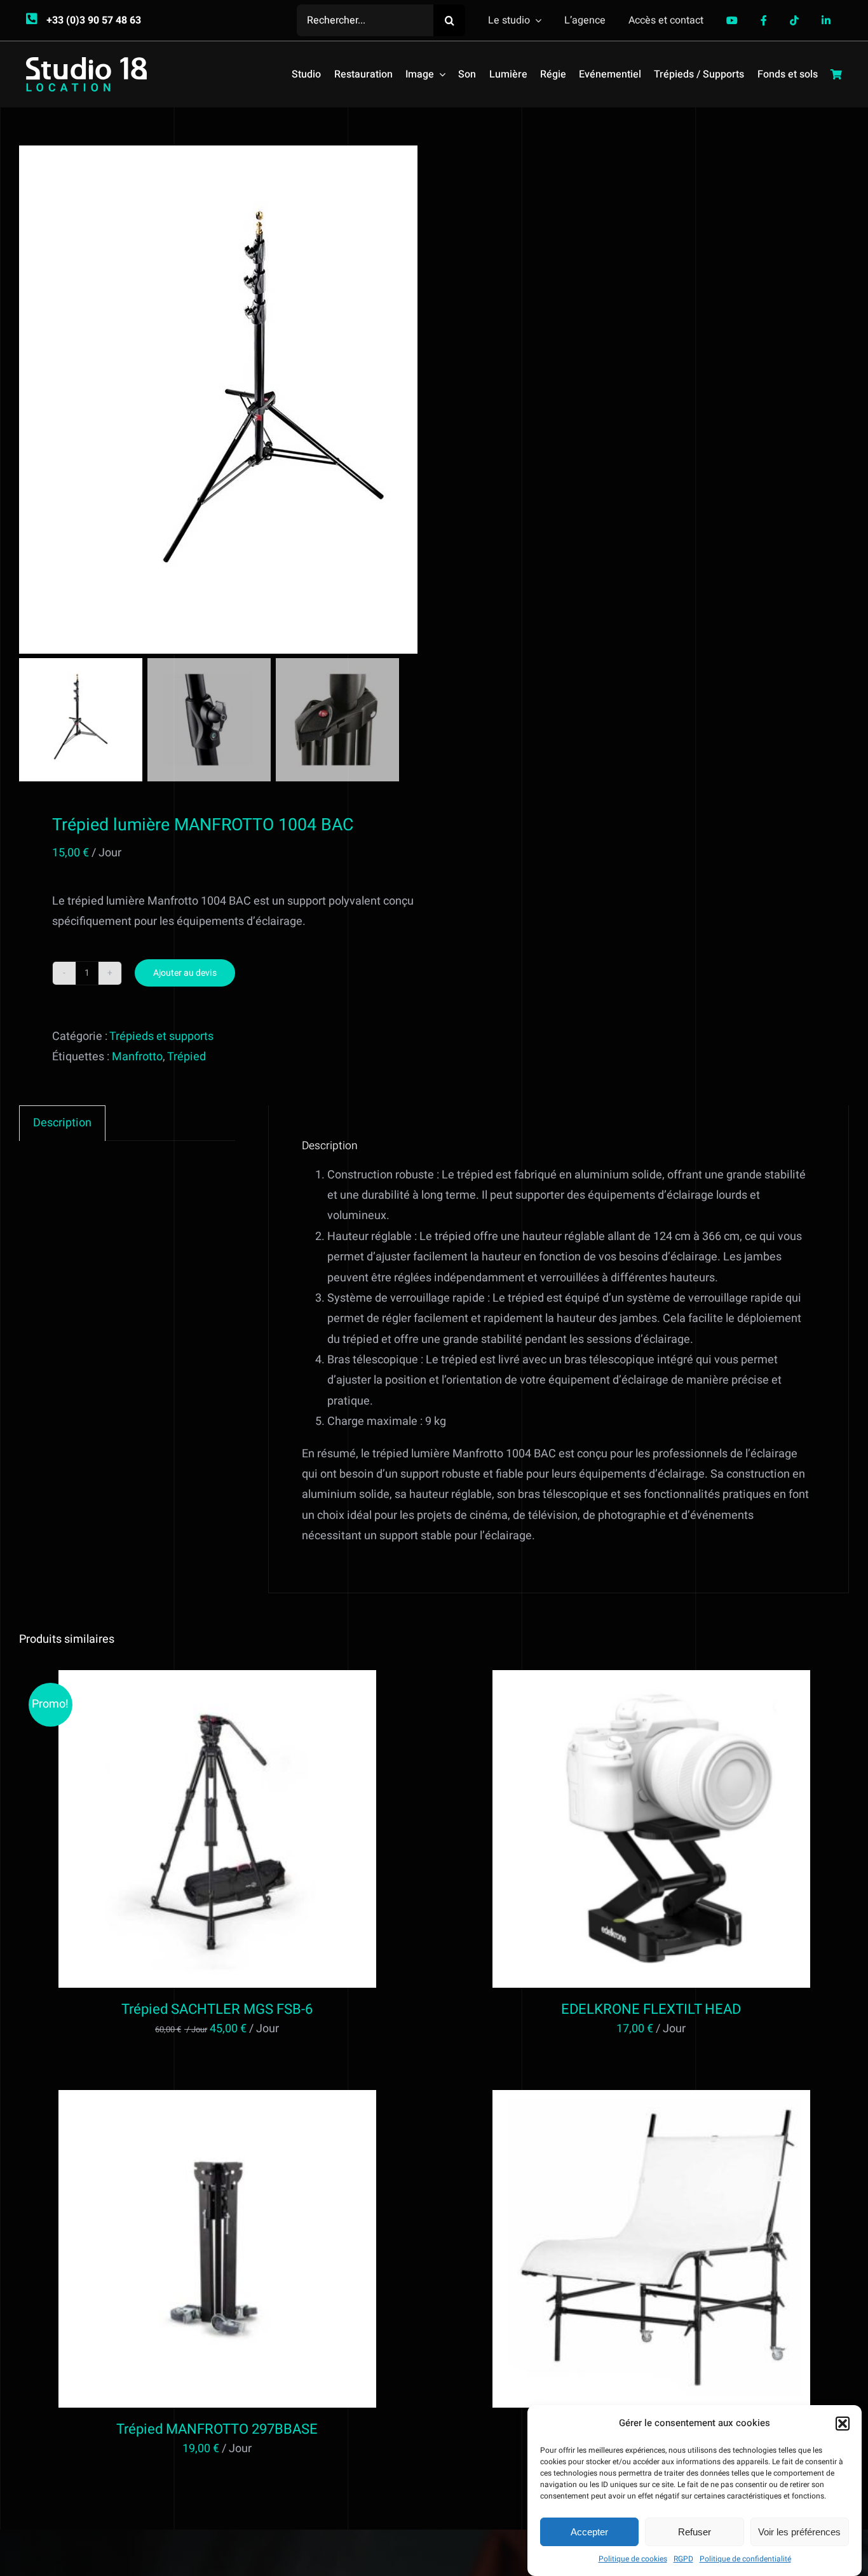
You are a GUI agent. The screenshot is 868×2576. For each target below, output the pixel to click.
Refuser (695, 2532)
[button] (843, 2424)
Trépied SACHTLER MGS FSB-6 (217, 2009)
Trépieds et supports (161, 1036)
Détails (269, 1831)
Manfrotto (137, 1057)
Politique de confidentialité (745, 2559)
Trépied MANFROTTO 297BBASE (217, 2429)
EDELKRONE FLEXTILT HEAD (651, 2009)
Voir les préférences (799, 2532)
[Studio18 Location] (86, 63)
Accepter (589, 2532)
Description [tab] (62, 1123)
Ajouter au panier (190, 1831)
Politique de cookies (633, 2559)
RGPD (683, 2559)
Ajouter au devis (185, 973)
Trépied (186, 1057)
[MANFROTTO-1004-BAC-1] (273, 400)
